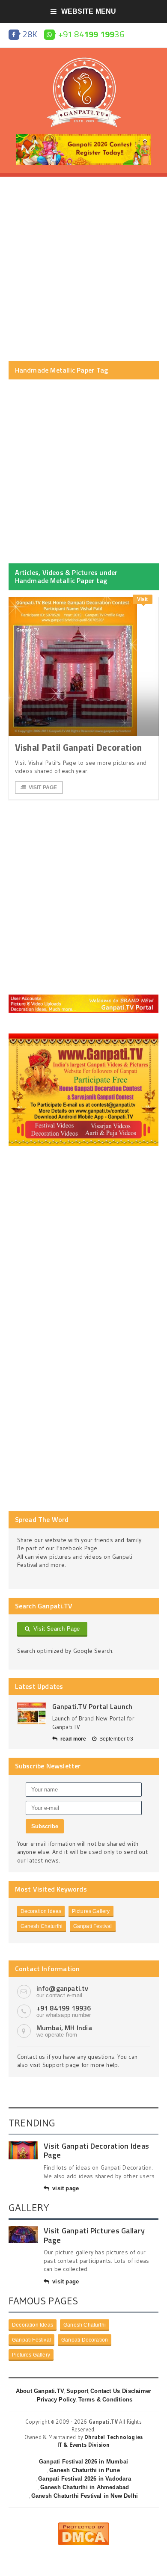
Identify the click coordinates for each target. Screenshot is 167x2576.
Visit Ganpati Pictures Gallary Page (94, 2235)
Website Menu (89, 11)
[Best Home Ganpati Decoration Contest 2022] (84, 1036)
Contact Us (105, 2391)
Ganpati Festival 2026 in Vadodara (84, 2479)
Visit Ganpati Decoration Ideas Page (96, 2151)
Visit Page (43, 788)
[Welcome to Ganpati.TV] (84, 998)
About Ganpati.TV (40, 2391)
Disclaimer (137, 2391)
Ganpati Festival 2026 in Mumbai (83, 2462)
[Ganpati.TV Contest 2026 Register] (83, 137)
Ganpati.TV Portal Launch (92, 1706)
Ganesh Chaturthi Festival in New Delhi (85, 2496)
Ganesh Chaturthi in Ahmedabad (85, 2487)
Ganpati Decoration (85, 2340)
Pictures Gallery (91, 1911)
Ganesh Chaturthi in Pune (85, 2470)
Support (77, 2391)
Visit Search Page (55, 1629)
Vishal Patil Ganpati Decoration (79, 747)
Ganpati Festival (93, 1926)
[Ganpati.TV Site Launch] (32, 1713)
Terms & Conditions (106, 2400)
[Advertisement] (83, 269)
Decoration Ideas (41, 1911)
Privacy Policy (57, 2400)
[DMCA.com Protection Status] (83, 2526)
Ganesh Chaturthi (42, 1926)
